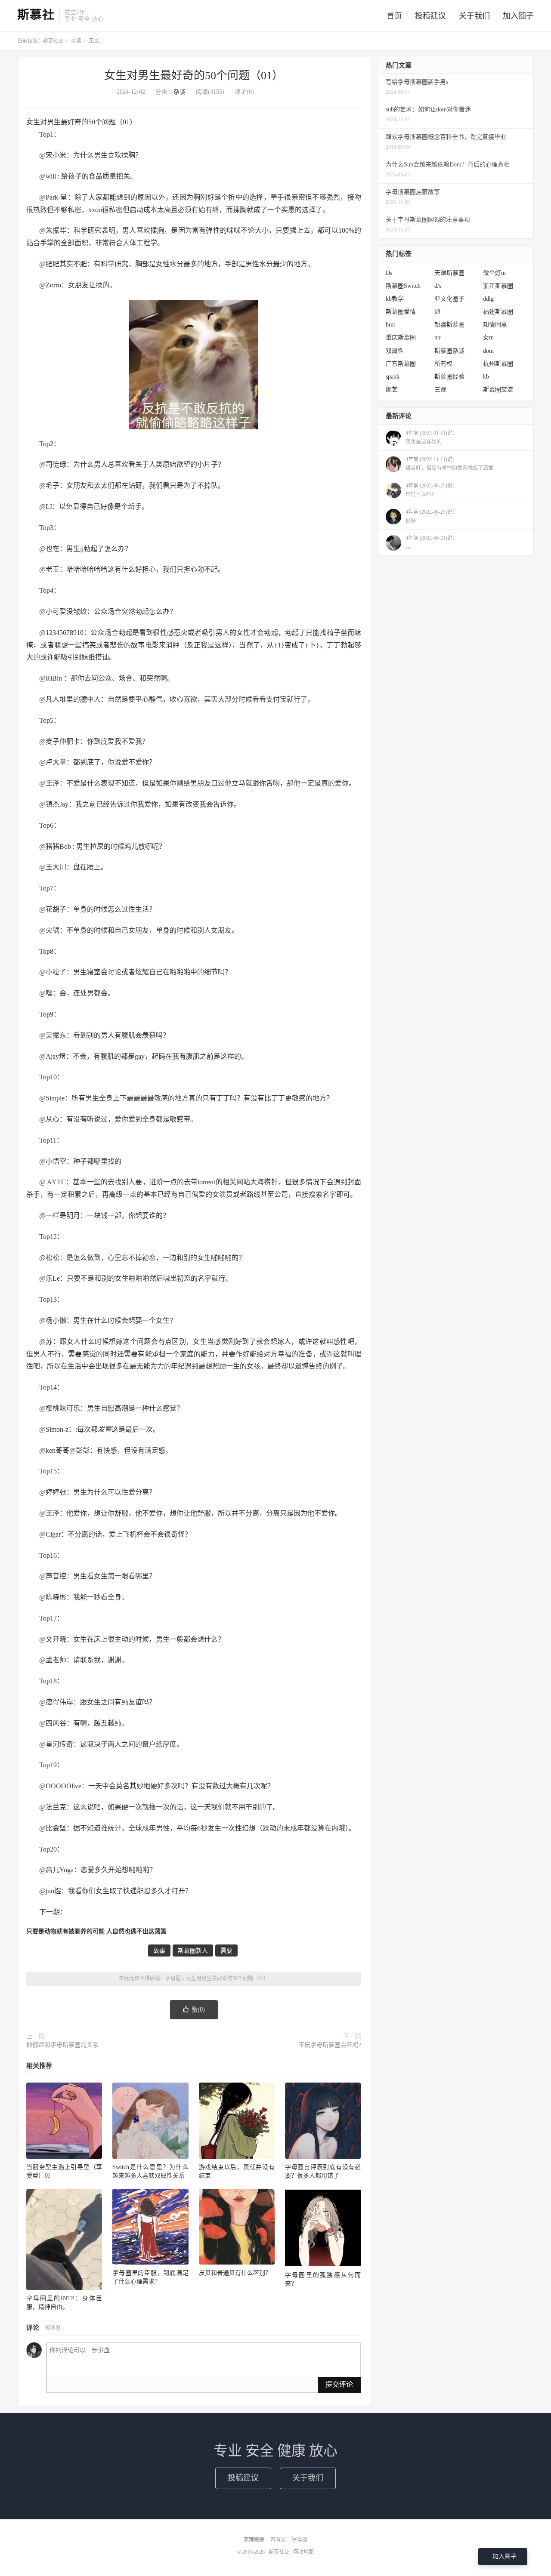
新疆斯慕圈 (449, 325)
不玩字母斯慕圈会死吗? (330, 2045)
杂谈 (76, 41)
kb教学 (395, 299)
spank (393, 377)
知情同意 (495, 325)
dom (488, 351)
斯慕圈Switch (403, 286)
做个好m (494, 273)
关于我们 (474, 16)
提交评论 (339, 2384)
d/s (438, 286)
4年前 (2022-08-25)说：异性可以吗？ (432, 490)
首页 (394, 16)
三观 (440, 390)
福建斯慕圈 (498, 312)
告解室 (278, 2539)
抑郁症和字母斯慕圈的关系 (62, 2045)
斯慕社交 (53, 41)
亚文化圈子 (449, 299)
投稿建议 (430, 16)
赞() (198, 2010)
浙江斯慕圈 (498, 286)
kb (486, 377)
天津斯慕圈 (449, 273)
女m (488, 337)
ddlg (488, 299)
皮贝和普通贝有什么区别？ (235, 2273)
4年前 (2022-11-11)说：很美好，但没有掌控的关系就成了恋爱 (449, 464)
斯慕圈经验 (449, 377)
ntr (438, 337)
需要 (75, 1354)
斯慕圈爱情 (401, 312)
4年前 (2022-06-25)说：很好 (432, 516)
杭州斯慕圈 (498, 364)
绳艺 (392, 390)
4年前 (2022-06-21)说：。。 (432, 542)
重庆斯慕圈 (401, 337)
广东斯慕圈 (401, 364)
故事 (138, 645)
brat (390, 325)
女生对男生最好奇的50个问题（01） (194, 75)
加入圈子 (518, 16)
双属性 (395, 351)
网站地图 (303, 2552)
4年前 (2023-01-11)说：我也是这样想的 (432, 438)
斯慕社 (36, 15)
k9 (437, 312)
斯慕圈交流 (498, 390)
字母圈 (173, 1978)
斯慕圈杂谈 (449, 351)
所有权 (443, 364)
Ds (389, 273)
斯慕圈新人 (193, 1951)
